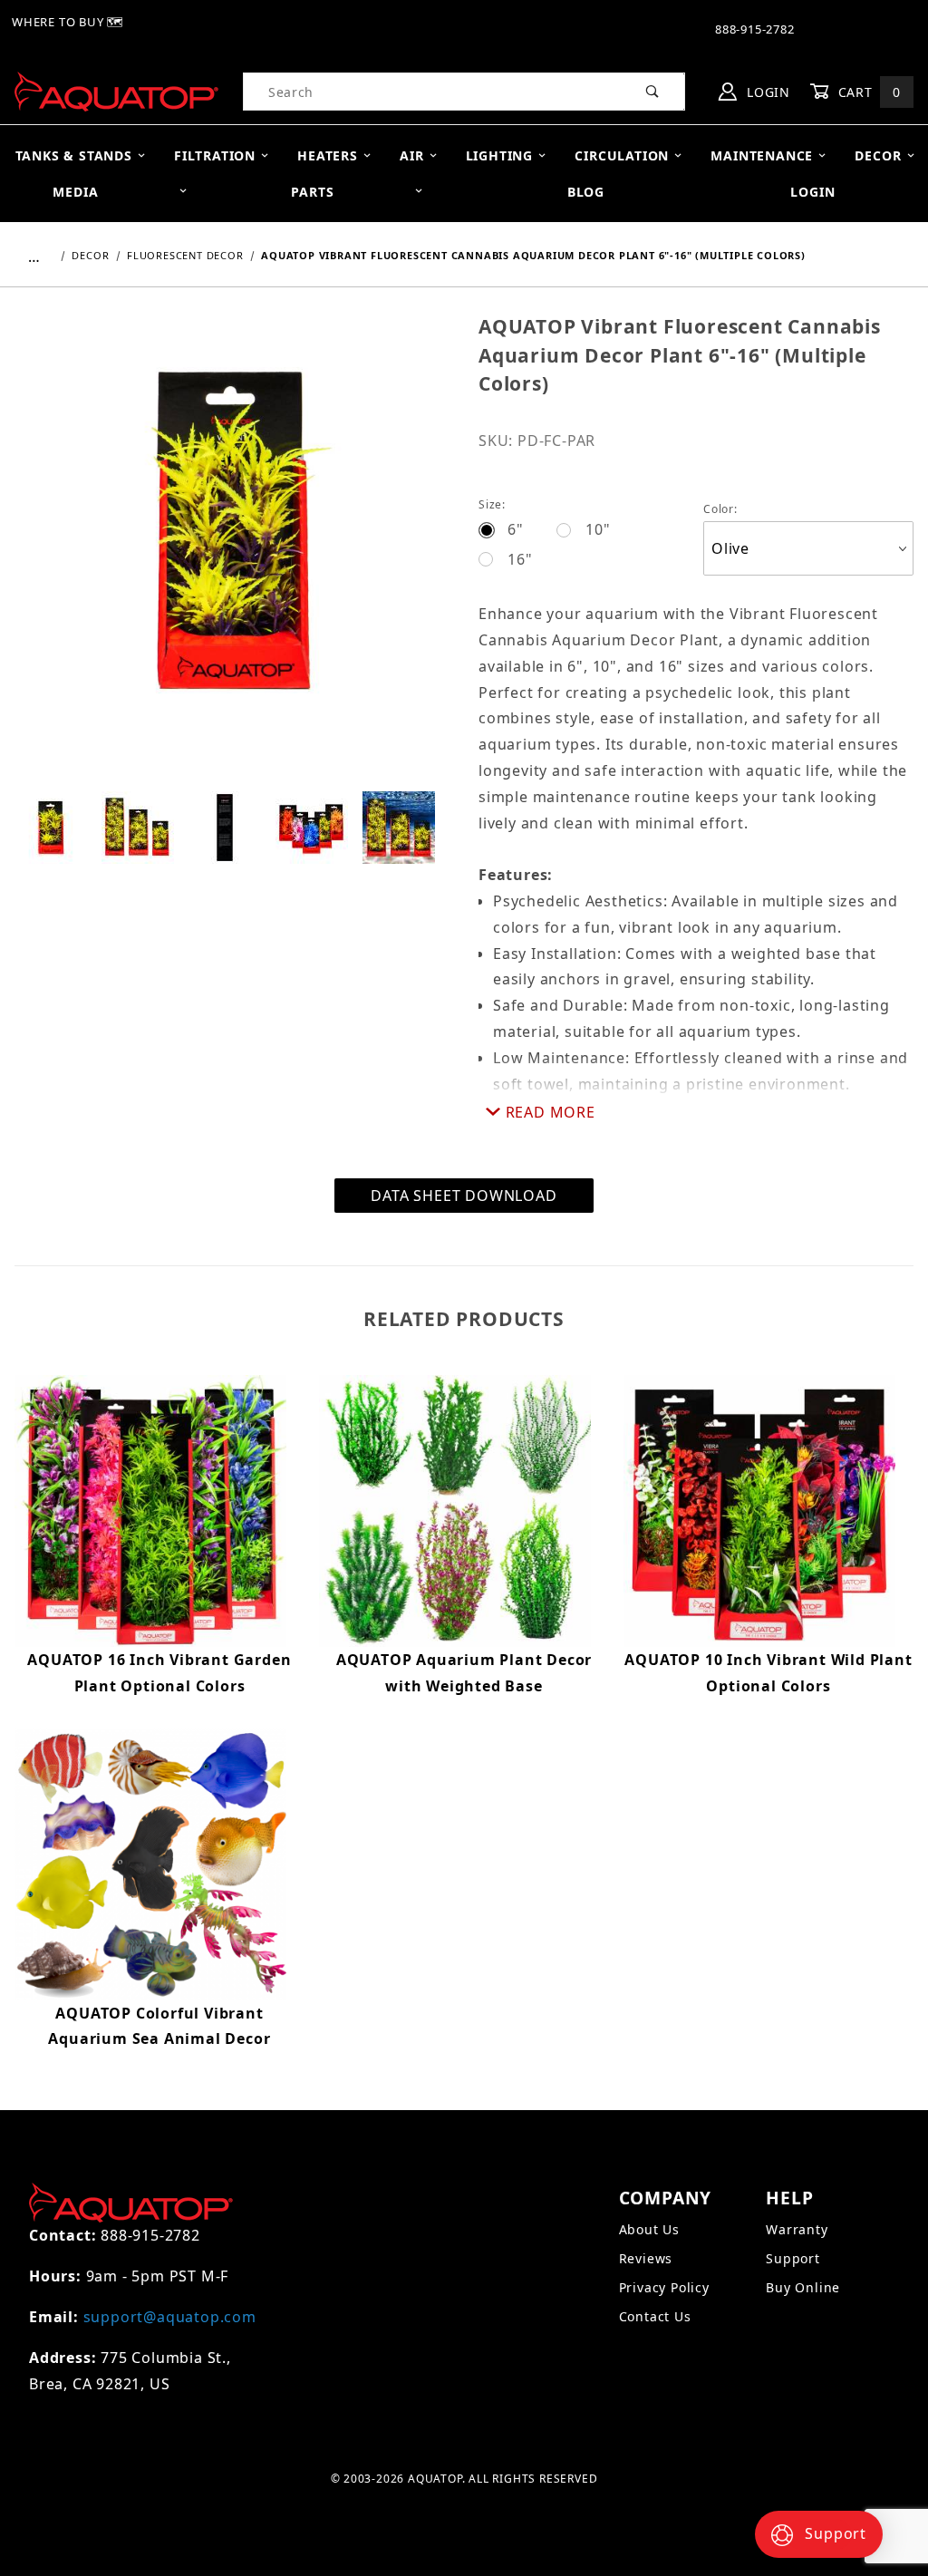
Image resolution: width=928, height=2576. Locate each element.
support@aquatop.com (170, 2317)
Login (766, 92)
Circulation (622, 155)
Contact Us (655, 2316)
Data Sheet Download (464, 1196)
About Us (649, 2229)
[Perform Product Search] (653, 92)
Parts (312, 192)
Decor (878, 155)
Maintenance (762, 155)
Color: (720, 509)
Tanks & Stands (74, 155)
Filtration (215, 155)
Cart (867, 92)
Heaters (328, 155)
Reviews (646, 2258)
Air (411, 155)
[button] (51, 828)
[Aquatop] (116, 90)
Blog (586, 192)
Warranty (797, 2229)
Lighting (499, 155)
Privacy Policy (664, 2287)
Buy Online (803, 2287)
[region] (232, 828)
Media (75, 192)
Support (793, 2258)
